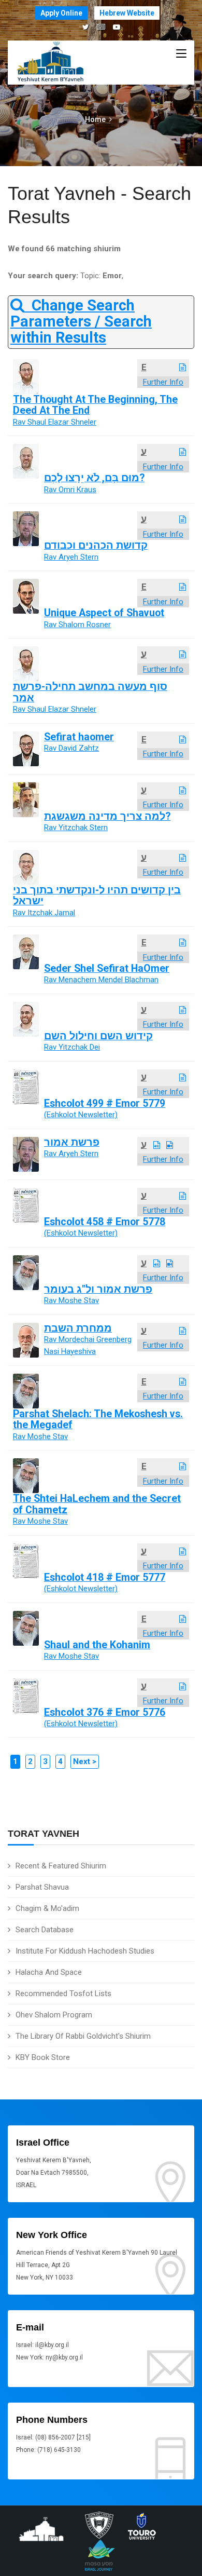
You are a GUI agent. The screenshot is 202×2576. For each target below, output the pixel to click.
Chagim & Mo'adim (47, 1908)
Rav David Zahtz (71, 748)
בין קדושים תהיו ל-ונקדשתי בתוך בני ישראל (97, 896)
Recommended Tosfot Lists (63, 1994)
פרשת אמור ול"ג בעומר (98, 1289)
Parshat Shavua (42, 1887)
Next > (85, 1761)
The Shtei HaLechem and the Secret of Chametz (97, 1504)
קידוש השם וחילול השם (98, 1036)
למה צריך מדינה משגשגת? (107, 816)
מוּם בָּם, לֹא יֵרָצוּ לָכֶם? (94, 478)
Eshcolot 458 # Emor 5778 (105, 1222)
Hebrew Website (127, 13)
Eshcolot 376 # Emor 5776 (105, 1712)
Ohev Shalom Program (54, 2015)
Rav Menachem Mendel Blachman (101, 980)
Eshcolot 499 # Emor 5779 (105, 1103)
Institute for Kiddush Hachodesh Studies (85, 1951)
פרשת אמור (72, 1142)
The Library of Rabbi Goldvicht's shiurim (83, 2036)
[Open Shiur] (183, 368)
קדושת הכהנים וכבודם (96, 545)
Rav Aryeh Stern (71, 557)
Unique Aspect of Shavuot (104, 613)
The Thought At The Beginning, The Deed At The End (95, 405)
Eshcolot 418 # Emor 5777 (105, 1577)
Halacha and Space (49, 1972)
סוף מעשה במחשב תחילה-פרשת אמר (90, 692)
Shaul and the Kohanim (97, 1645)
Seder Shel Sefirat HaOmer (107, 968)
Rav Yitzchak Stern (76, 828)
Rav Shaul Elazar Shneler (55, 422)
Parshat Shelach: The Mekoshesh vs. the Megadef (98, 1419)
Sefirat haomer (79, 737)
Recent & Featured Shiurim (61, 1866)
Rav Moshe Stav (71, 1300)
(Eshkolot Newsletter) (81, 1115)
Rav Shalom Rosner (77, 625)
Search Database (45, 1930)
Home (95, 119)
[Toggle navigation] (181, 54)
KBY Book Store (43, 2057)
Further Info (163, 382)
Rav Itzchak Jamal (44, 913)
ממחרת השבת (78, 1328)
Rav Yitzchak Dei (72, 1047)
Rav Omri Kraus (70, 490)
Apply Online (61, 13)
